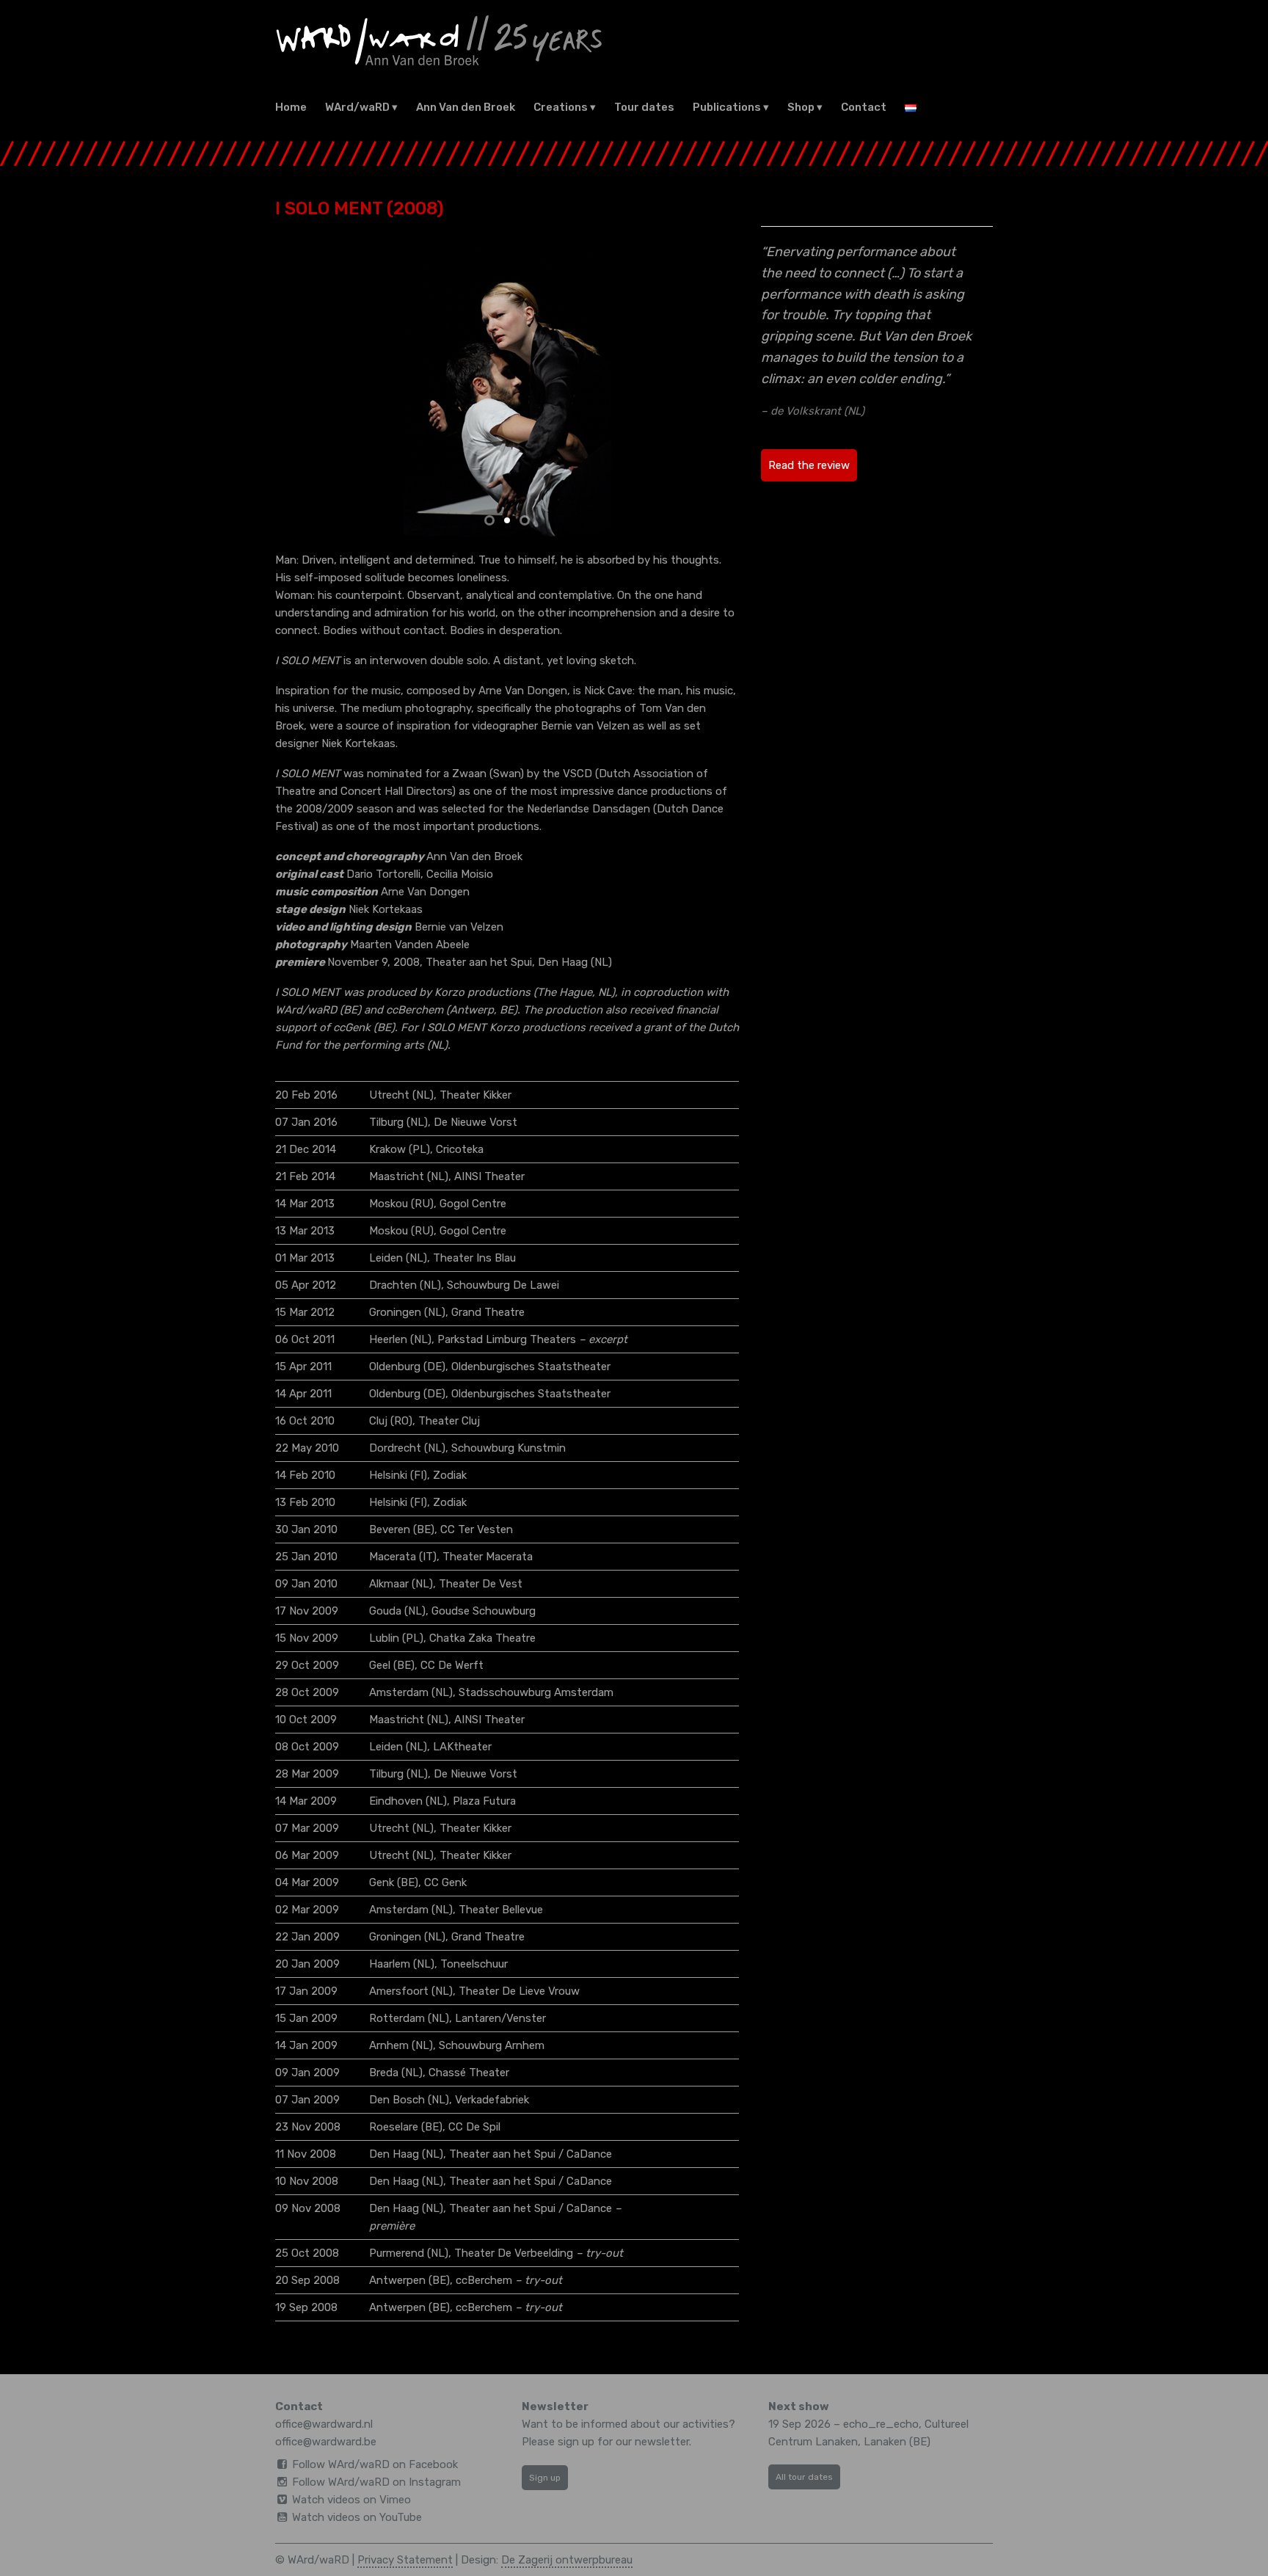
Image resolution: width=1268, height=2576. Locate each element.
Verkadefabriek (492, 2100)
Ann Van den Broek (466, 107)
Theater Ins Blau (474, 1258)
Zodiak (450, 1475)
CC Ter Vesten (477, 1529)
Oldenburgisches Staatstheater (531, 1367)
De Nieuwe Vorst (475, 1122)
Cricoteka (460, 1149)
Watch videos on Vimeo (351, 2500)
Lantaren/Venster (500, 2018)
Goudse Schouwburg (484, 1611)
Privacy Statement (405, 2560)
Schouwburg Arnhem (492, 2045)
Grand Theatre (488, 1312)
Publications (727, 107)
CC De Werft (452, 1665)
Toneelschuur (474, 1964)
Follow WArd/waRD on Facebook (375, 2464)
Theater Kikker (475, 1095)
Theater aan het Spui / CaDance (531, 2154)
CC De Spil (474, 2127)
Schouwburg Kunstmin (509, 1448)
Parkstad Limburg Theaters (507, 1339)
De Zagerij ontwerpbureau (567, 2560)
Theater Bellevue (501, 1910)
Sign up (545, 2478)
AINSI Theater (489, 1176)
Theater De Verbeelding (514, 2253)
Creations (561, 107)
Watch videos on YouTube (357, 2517)
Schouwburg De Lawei (503, 1285)
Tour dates (644, 107)
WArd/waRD (357, 107)
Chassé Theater (469, 2073)
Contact (864, 107)
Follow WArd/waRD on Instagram (376, 2482)
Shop (801, 107)
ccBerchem (484, 2280)
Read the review (809, 465)
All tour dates (804, 2477)
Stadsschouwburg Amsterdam (536, 1692)
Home (291, 107)
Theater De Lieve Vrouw (519, 1991)
